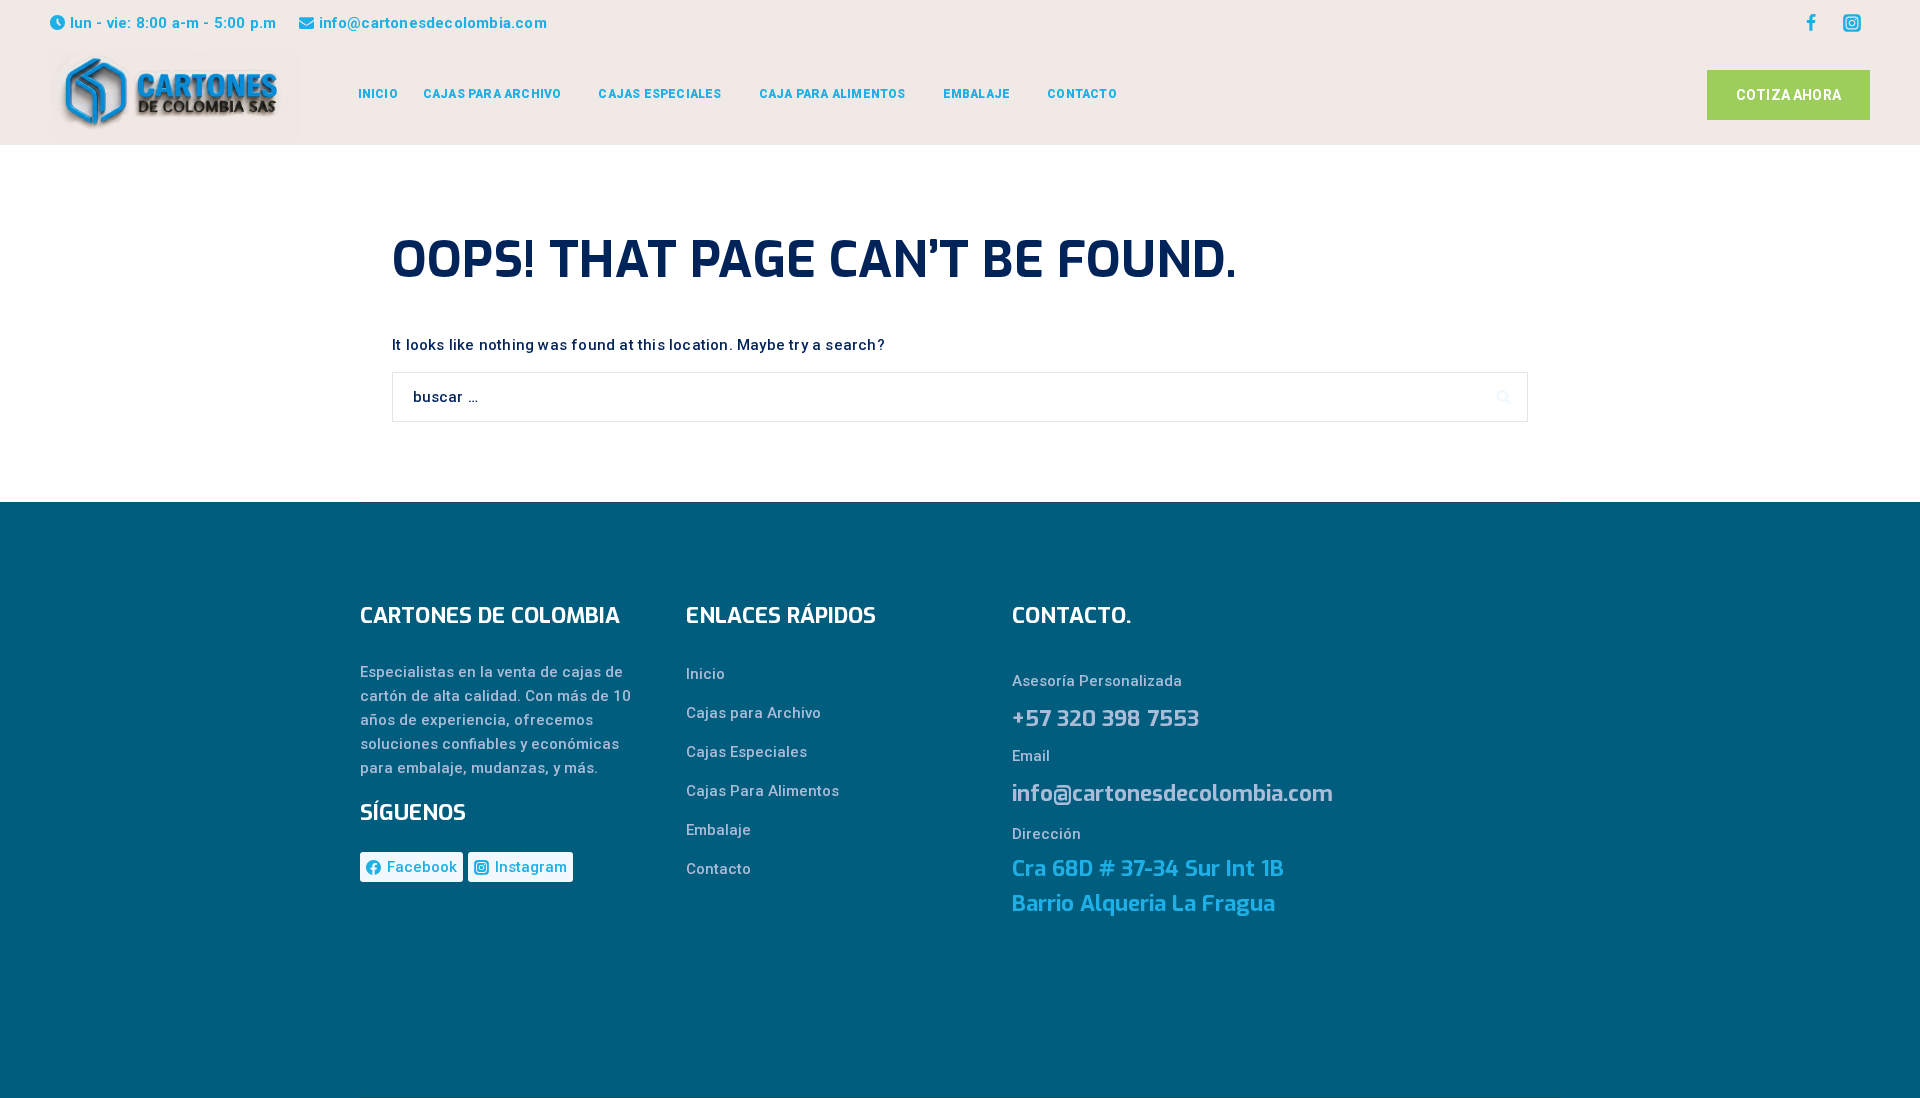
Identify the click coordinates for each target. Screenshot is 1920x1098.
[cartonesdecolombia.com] (175, 94)
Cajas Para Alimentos (762, 791)
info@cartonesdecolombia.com (1149, 793)
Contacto (1082, 94)
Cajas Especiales (746, 752)
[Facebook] (1811, 23)
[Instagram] (1852, 23)
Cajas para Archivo (753, 713)
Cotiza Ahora (1788, 95)
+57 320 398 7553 (1105, 718)
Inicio (378, 94)
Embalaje (718, 830)
